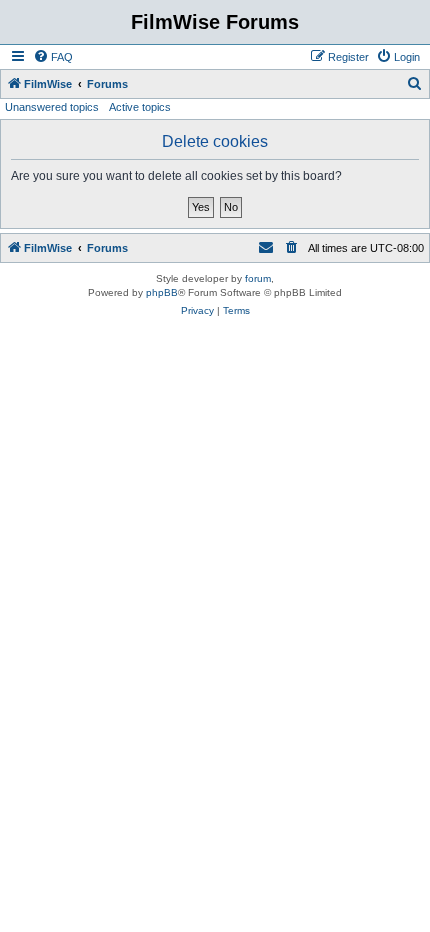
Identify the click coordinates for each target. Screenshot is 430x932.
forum (258, 278)
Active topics (140, 107)
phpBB (162, 292)
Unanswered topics (52, 107)
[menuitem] (53, 57)
